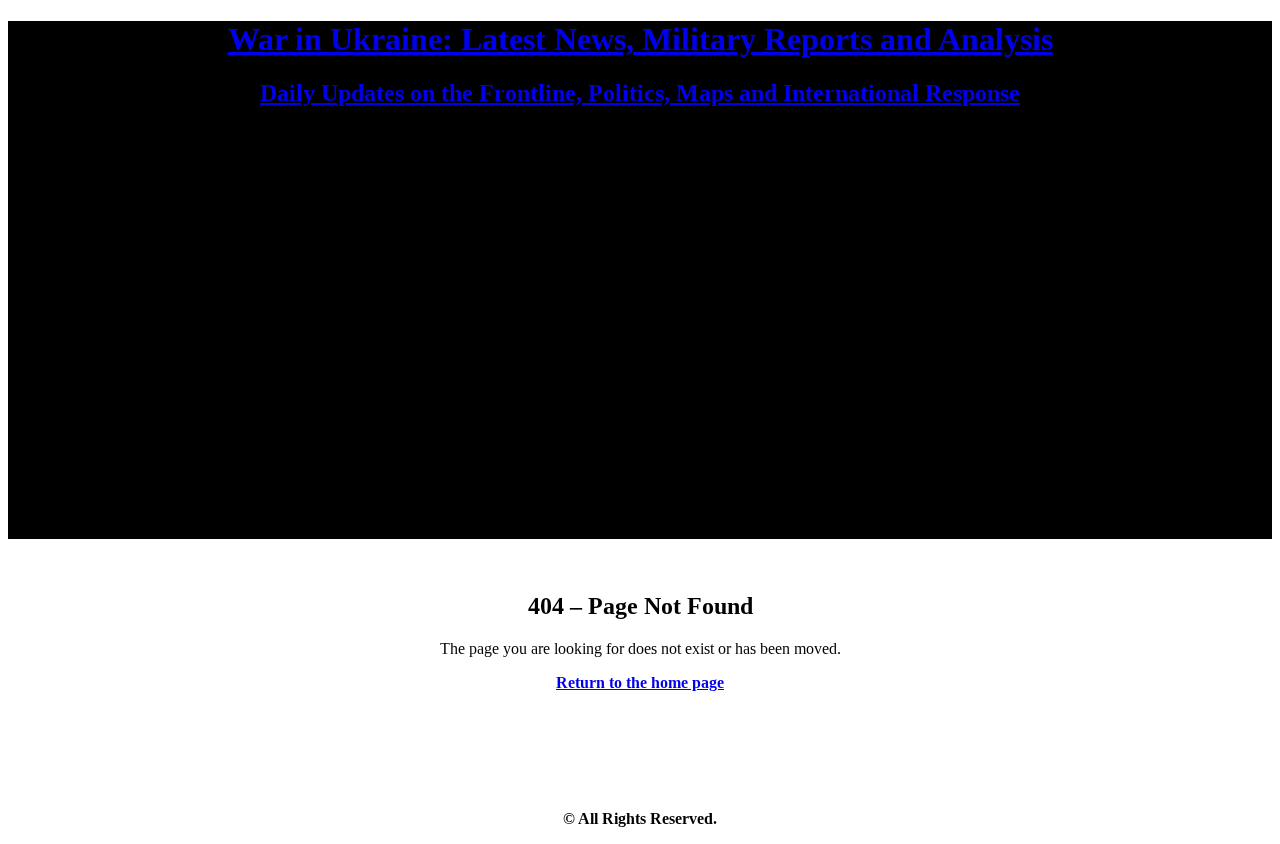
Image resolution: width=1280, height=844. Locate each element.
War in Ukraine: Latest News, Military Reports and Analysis (640, 39)
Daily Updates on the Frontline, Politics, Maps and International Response (640, 93)
